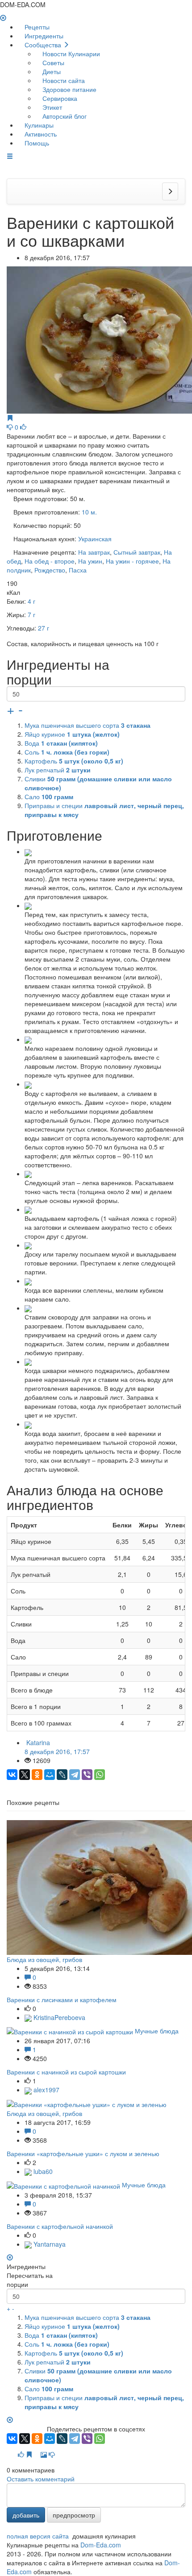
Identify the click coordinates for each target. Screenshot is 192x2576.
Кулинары (38, 125)
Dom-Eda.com (101, 2545)
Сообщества (43, 45)
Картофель (74, 761)
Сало (49, 796)
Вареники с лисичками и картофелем (62, 1999)
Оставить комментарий (41, 2479)
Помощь (36, 143)
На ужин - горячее (132, 561)
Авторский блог (64, 116)
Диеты (51, 71)
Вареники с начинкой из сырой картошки (66, 2072)
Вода (61, 743)
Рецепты (36, 27)
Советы (52, 62)
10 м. (89, 512)
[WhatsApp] (100, 1775)
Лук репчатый (58, 770)
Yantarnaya (49, 2244)
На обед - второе (50, 561)
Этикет (51, 107)
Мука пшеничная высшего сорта (88, 725)
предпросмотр (74, 2515)
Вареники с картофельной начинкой (60, 2226)
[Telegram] (75, 1775)
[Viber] (87, 1775)
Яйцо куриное (72, 734)
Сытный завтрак (137, 552)
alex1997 (46, 2090)
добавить (26, 2515)
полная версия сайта (38, 2536)
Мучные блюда (157, 2031)
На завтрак (94, 552)
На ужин (90, 561)
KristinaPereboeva (58, 2017)
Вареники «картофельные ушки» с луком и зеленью (83, 2153)
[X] (25, 1775)
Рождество (50, 570)
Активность (40, 134)
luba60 (42, 2171)
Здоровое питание (69, 89)
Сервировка (59, 98)
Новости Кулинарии (70, 54)
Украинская (95, 539)
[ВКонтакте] (12, 1775)
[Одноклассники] (37, 1775)
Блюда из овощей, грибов (44, 1959)
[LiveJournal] (62, 1775)
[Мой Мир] (50, 1775)
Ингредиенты (43, 36)
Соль (67, 752)
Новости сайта (63, 80)
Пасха (78, 570)
